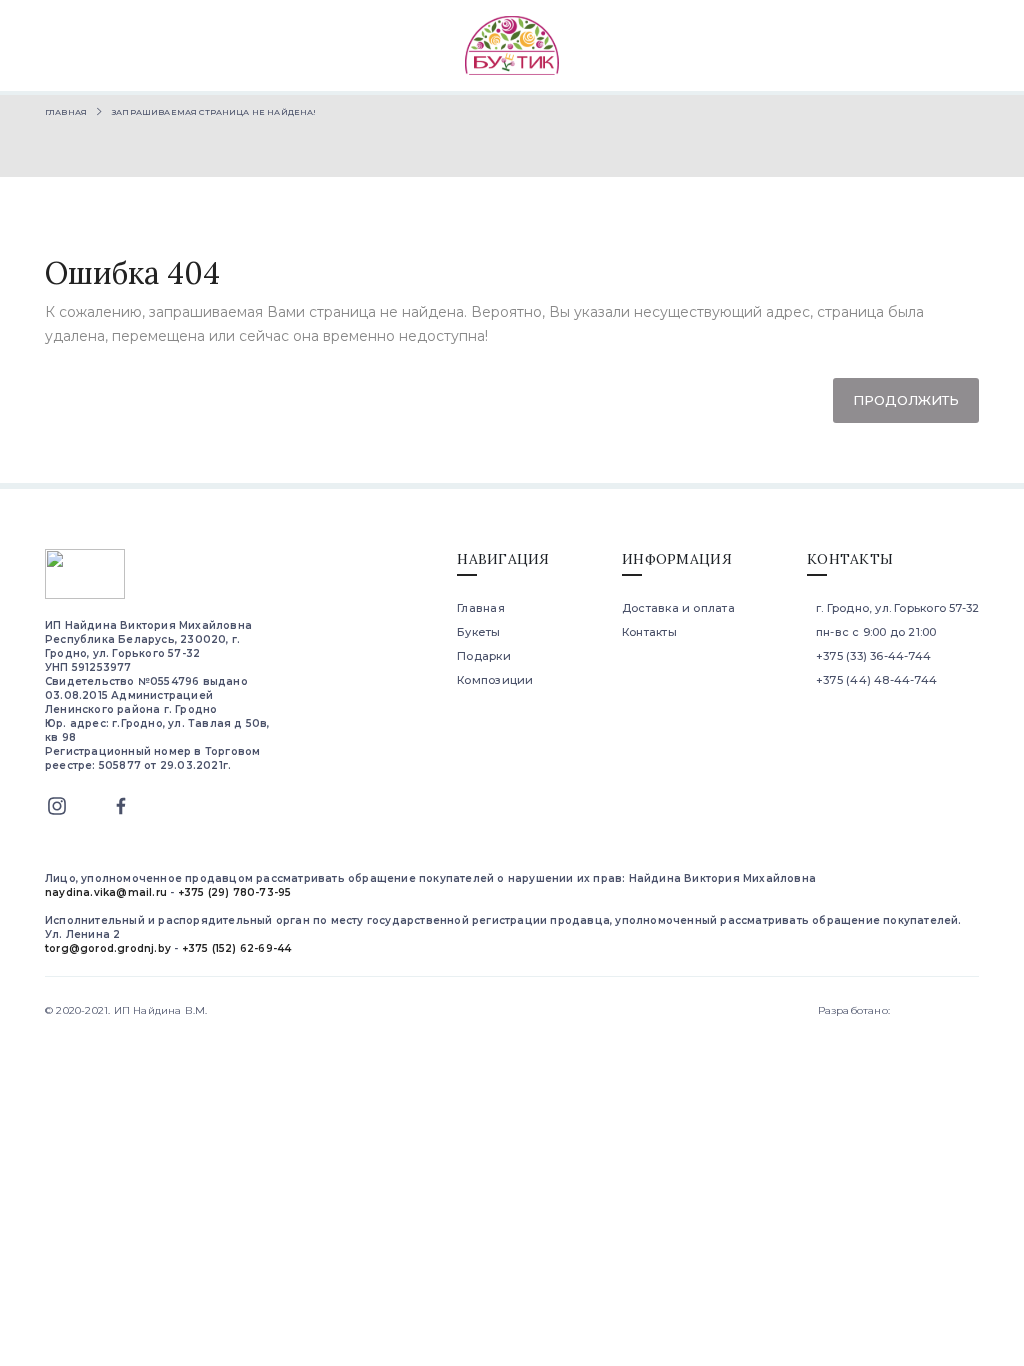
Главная (66, 112)
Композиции (495, 680)
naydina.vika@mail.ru (106, 892)
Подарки (484, 656)
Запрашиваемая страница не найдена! (214, 112)
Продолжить (906, 400)
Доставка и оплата (678, 608)
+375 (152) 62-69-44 (237, 948)
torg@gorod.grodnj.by (108, 948)
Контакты (649, 632)
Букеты (478, 632)
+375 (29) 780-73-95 (235, 892)
